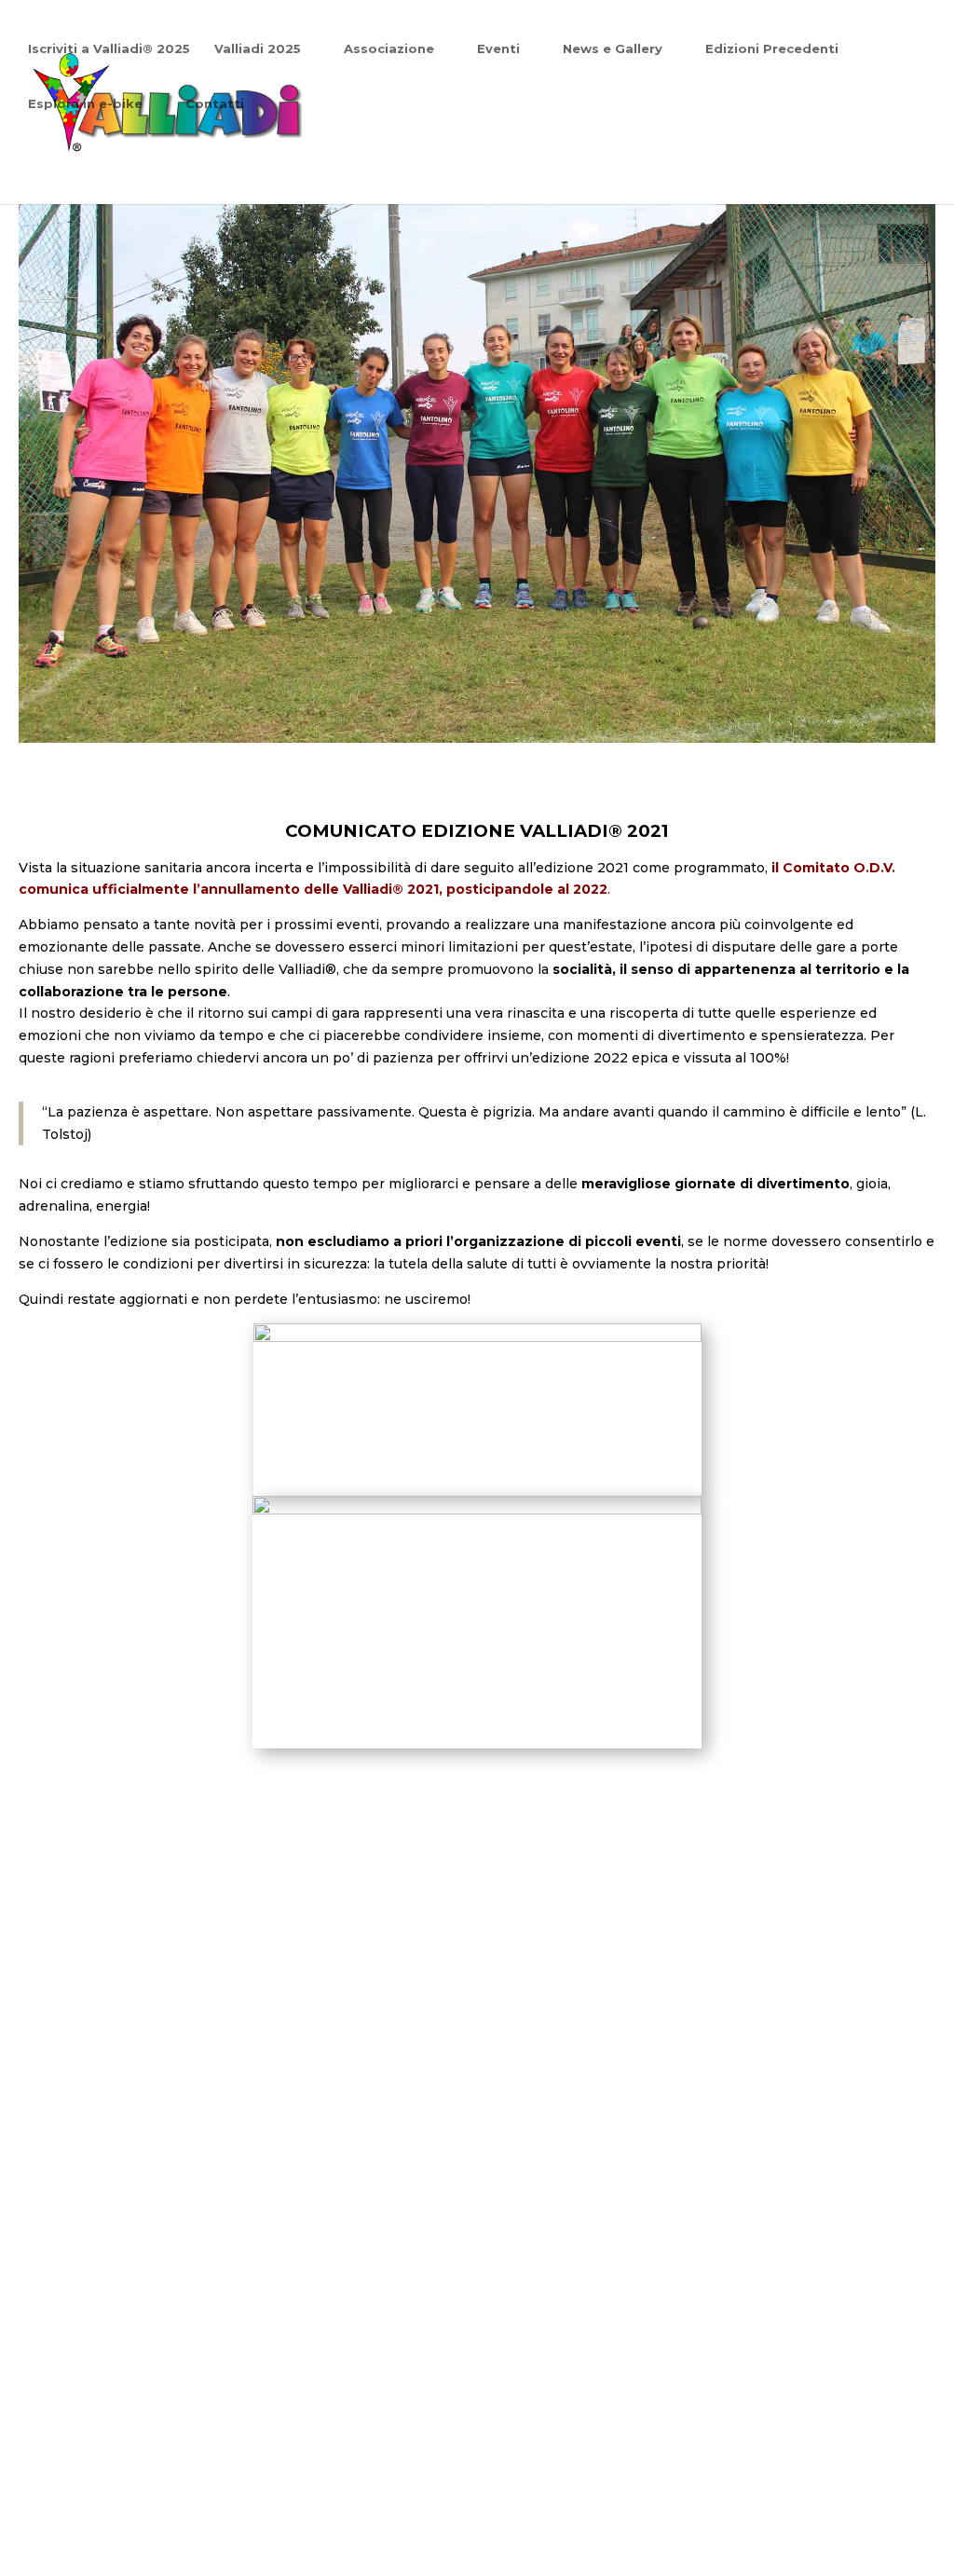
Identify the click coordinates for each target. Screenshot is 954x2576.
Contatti (215, 104)
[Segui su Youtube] (772, 2339)
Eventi (498, 49)
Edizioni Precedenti (772, 49)
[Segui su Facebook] (664, 2339)
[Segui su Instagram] (718, 2339)
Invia (403, 2427)
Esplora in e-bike (85, 104)
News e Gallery (613, 49)
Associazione (389, 49)
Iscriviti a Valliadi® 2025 (109, 49)
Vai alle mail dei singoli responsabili (719, 2150)
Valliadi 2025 (258, 49)
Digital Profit (780, 2501)
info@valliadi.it (719, 2089)
